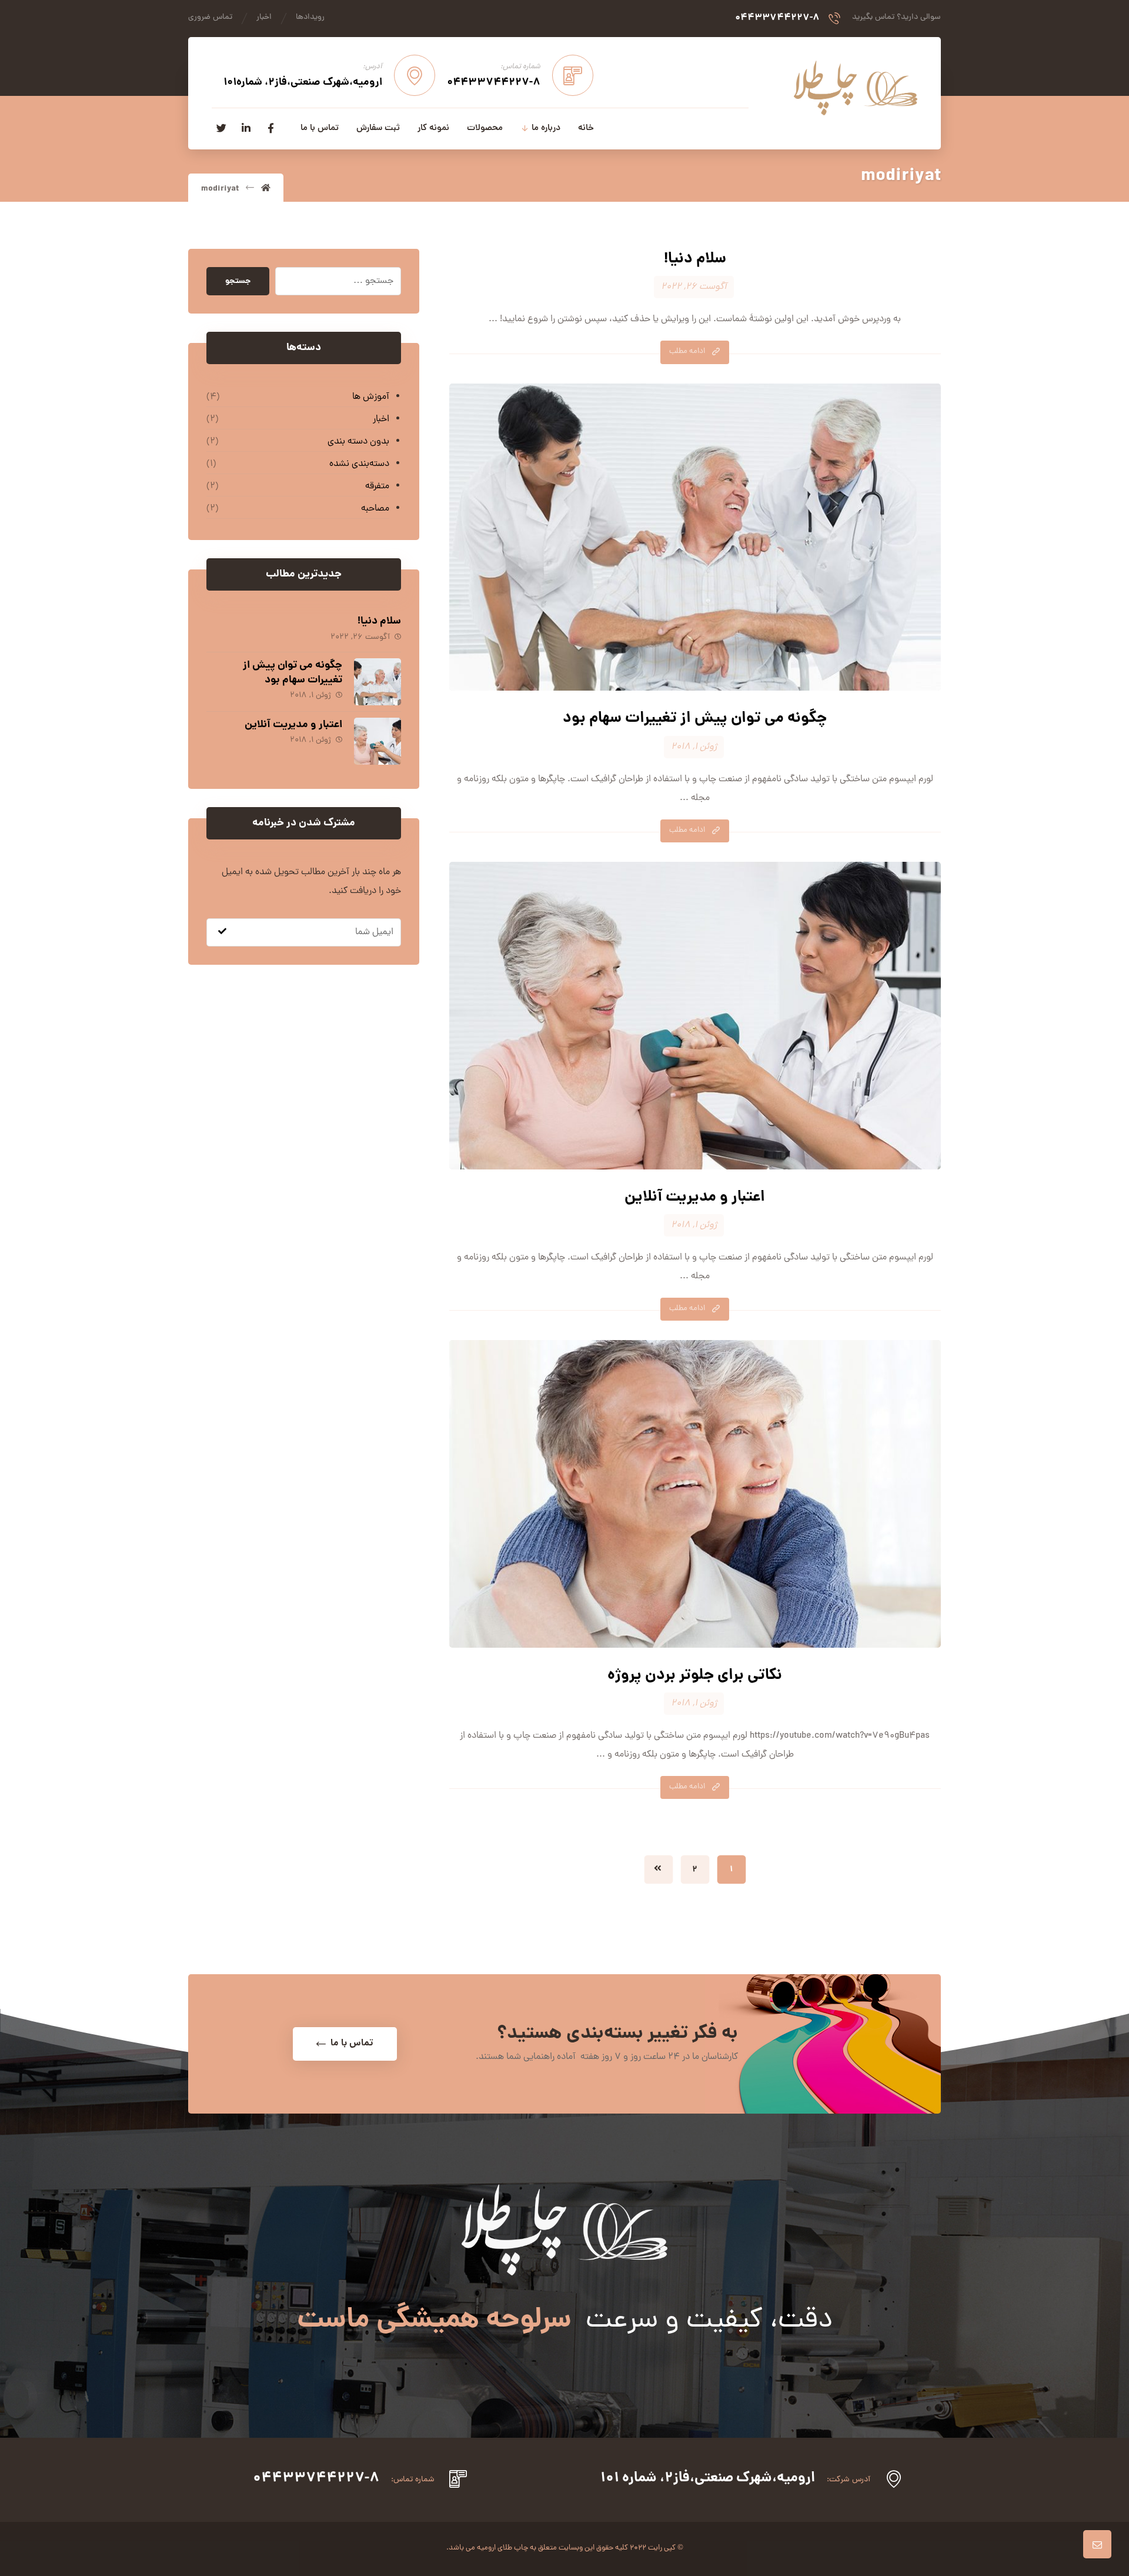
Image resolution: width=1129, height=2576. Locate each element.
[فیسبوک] (270, 128)
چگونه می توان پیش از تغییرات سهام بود (293, 673)
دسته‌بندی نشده (359, 464)
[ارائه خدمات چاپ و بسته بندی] (856, 88)
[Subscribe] (222, 932)
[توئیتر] (221, 128)
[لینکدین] (246, 128)
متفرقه (377, 486)
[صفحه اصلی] (266, 189)
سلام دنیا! (379, 621)
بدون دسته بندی (358, 442)
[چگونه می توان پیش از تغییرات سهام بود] (378, 682)
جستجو (238, 281)
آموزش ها (370, 397)
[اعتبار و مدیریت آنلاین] (378, 741)
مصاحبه (375, 509)
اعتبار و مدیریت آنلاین (293, 725)
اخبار (381, 419)
